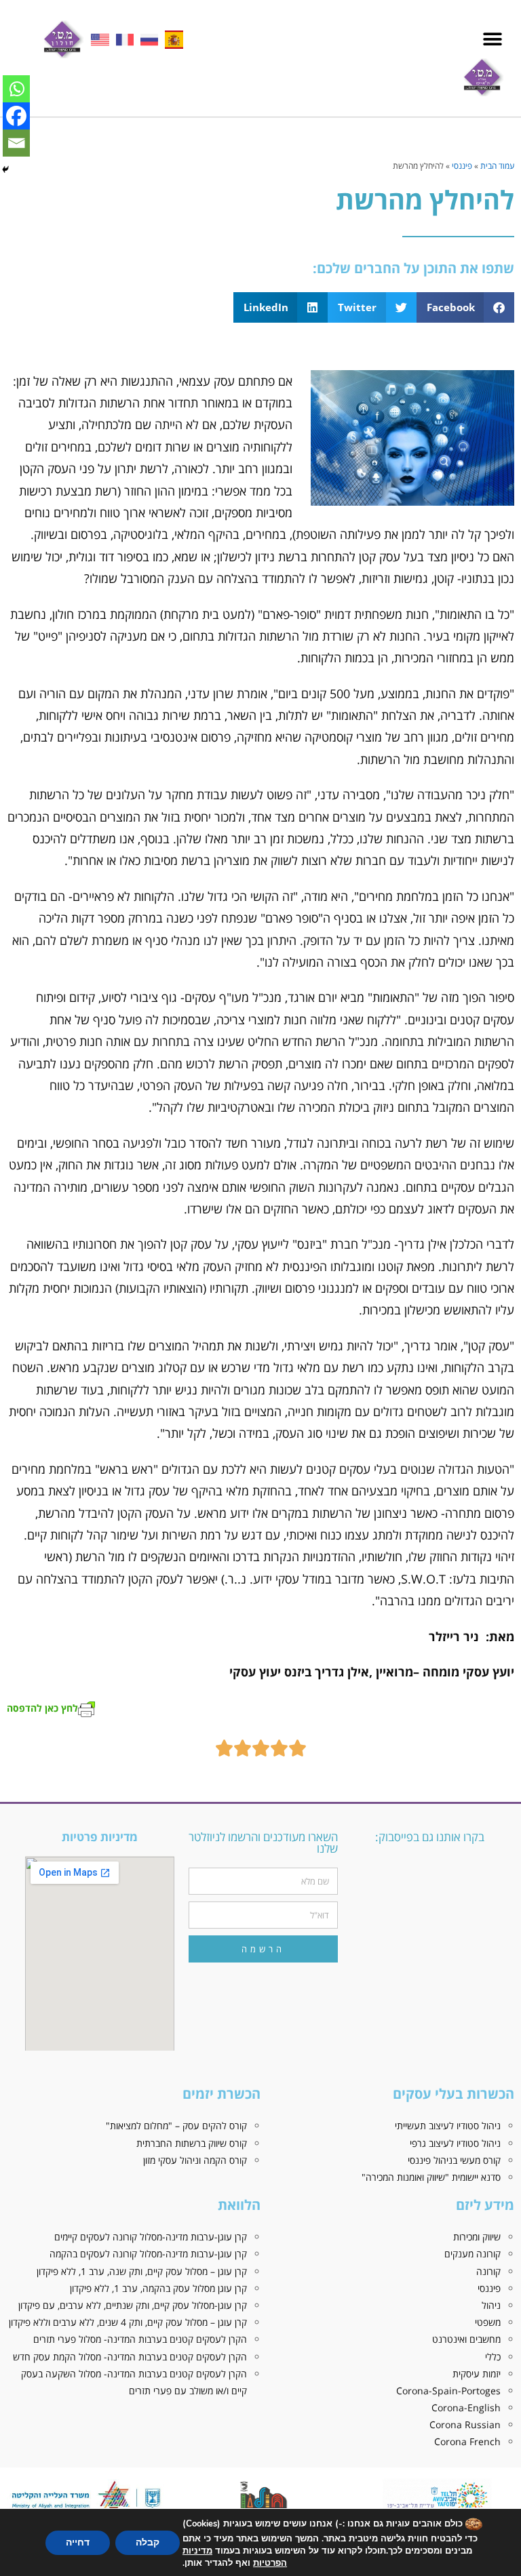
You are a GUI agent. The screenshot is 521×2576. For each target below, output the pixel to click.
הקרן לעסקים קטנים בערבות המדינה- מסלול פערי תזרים (140, 2339)
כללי (493, 2357)
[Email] (16, 143)
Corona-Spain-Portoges (448, 2391)
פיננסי (462, 165)
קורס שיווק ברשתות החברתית (192, 2143)
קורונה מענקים (472, 2254)
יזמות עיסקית (477, 2374)
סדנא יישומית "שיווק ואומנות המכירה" (431, 2177)
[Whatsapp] (16, 89)
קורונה (488, 2271)
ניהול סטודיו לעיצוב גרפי (455, 2143)
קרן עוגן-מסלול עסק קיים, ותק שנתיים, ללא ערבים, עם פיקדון (133, 2305)
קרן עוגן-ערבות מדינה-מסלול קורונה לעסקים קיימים (151, 2237)
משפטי (488, 2322)
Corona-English (466, 2408)
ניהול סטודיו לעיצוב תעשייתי (448, 2126)
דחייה (78, 2542)
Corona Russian (465, 2424)
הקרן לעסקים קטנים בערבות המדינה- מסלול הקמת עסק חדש (130, 2357)
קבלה (148, 2542)
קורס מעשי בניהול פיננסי (454, 2160)
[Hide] (5, 169)
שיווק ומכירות (477, 2237)
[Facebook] (16, 116)
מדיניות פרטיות (100, 1837)
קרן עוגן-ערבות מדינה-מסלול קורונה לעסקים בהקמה (148, 2254)
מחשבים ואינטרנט (466, 2339)
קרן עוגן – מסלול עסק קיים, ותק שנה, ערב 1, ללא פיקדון (142, 2271)
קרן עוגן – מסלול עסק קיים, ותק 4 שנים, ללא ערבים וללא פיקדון (128, 2322)
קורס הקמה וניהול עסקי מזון (195, 2160)
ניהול (491, 2305)
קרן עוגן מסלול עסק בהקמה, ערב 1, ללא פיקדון (158, 2288)
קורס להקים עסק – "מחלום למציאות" (176, 2126)
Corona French (467, 2441)
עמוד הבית (497, 165)
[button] (492, 40)
